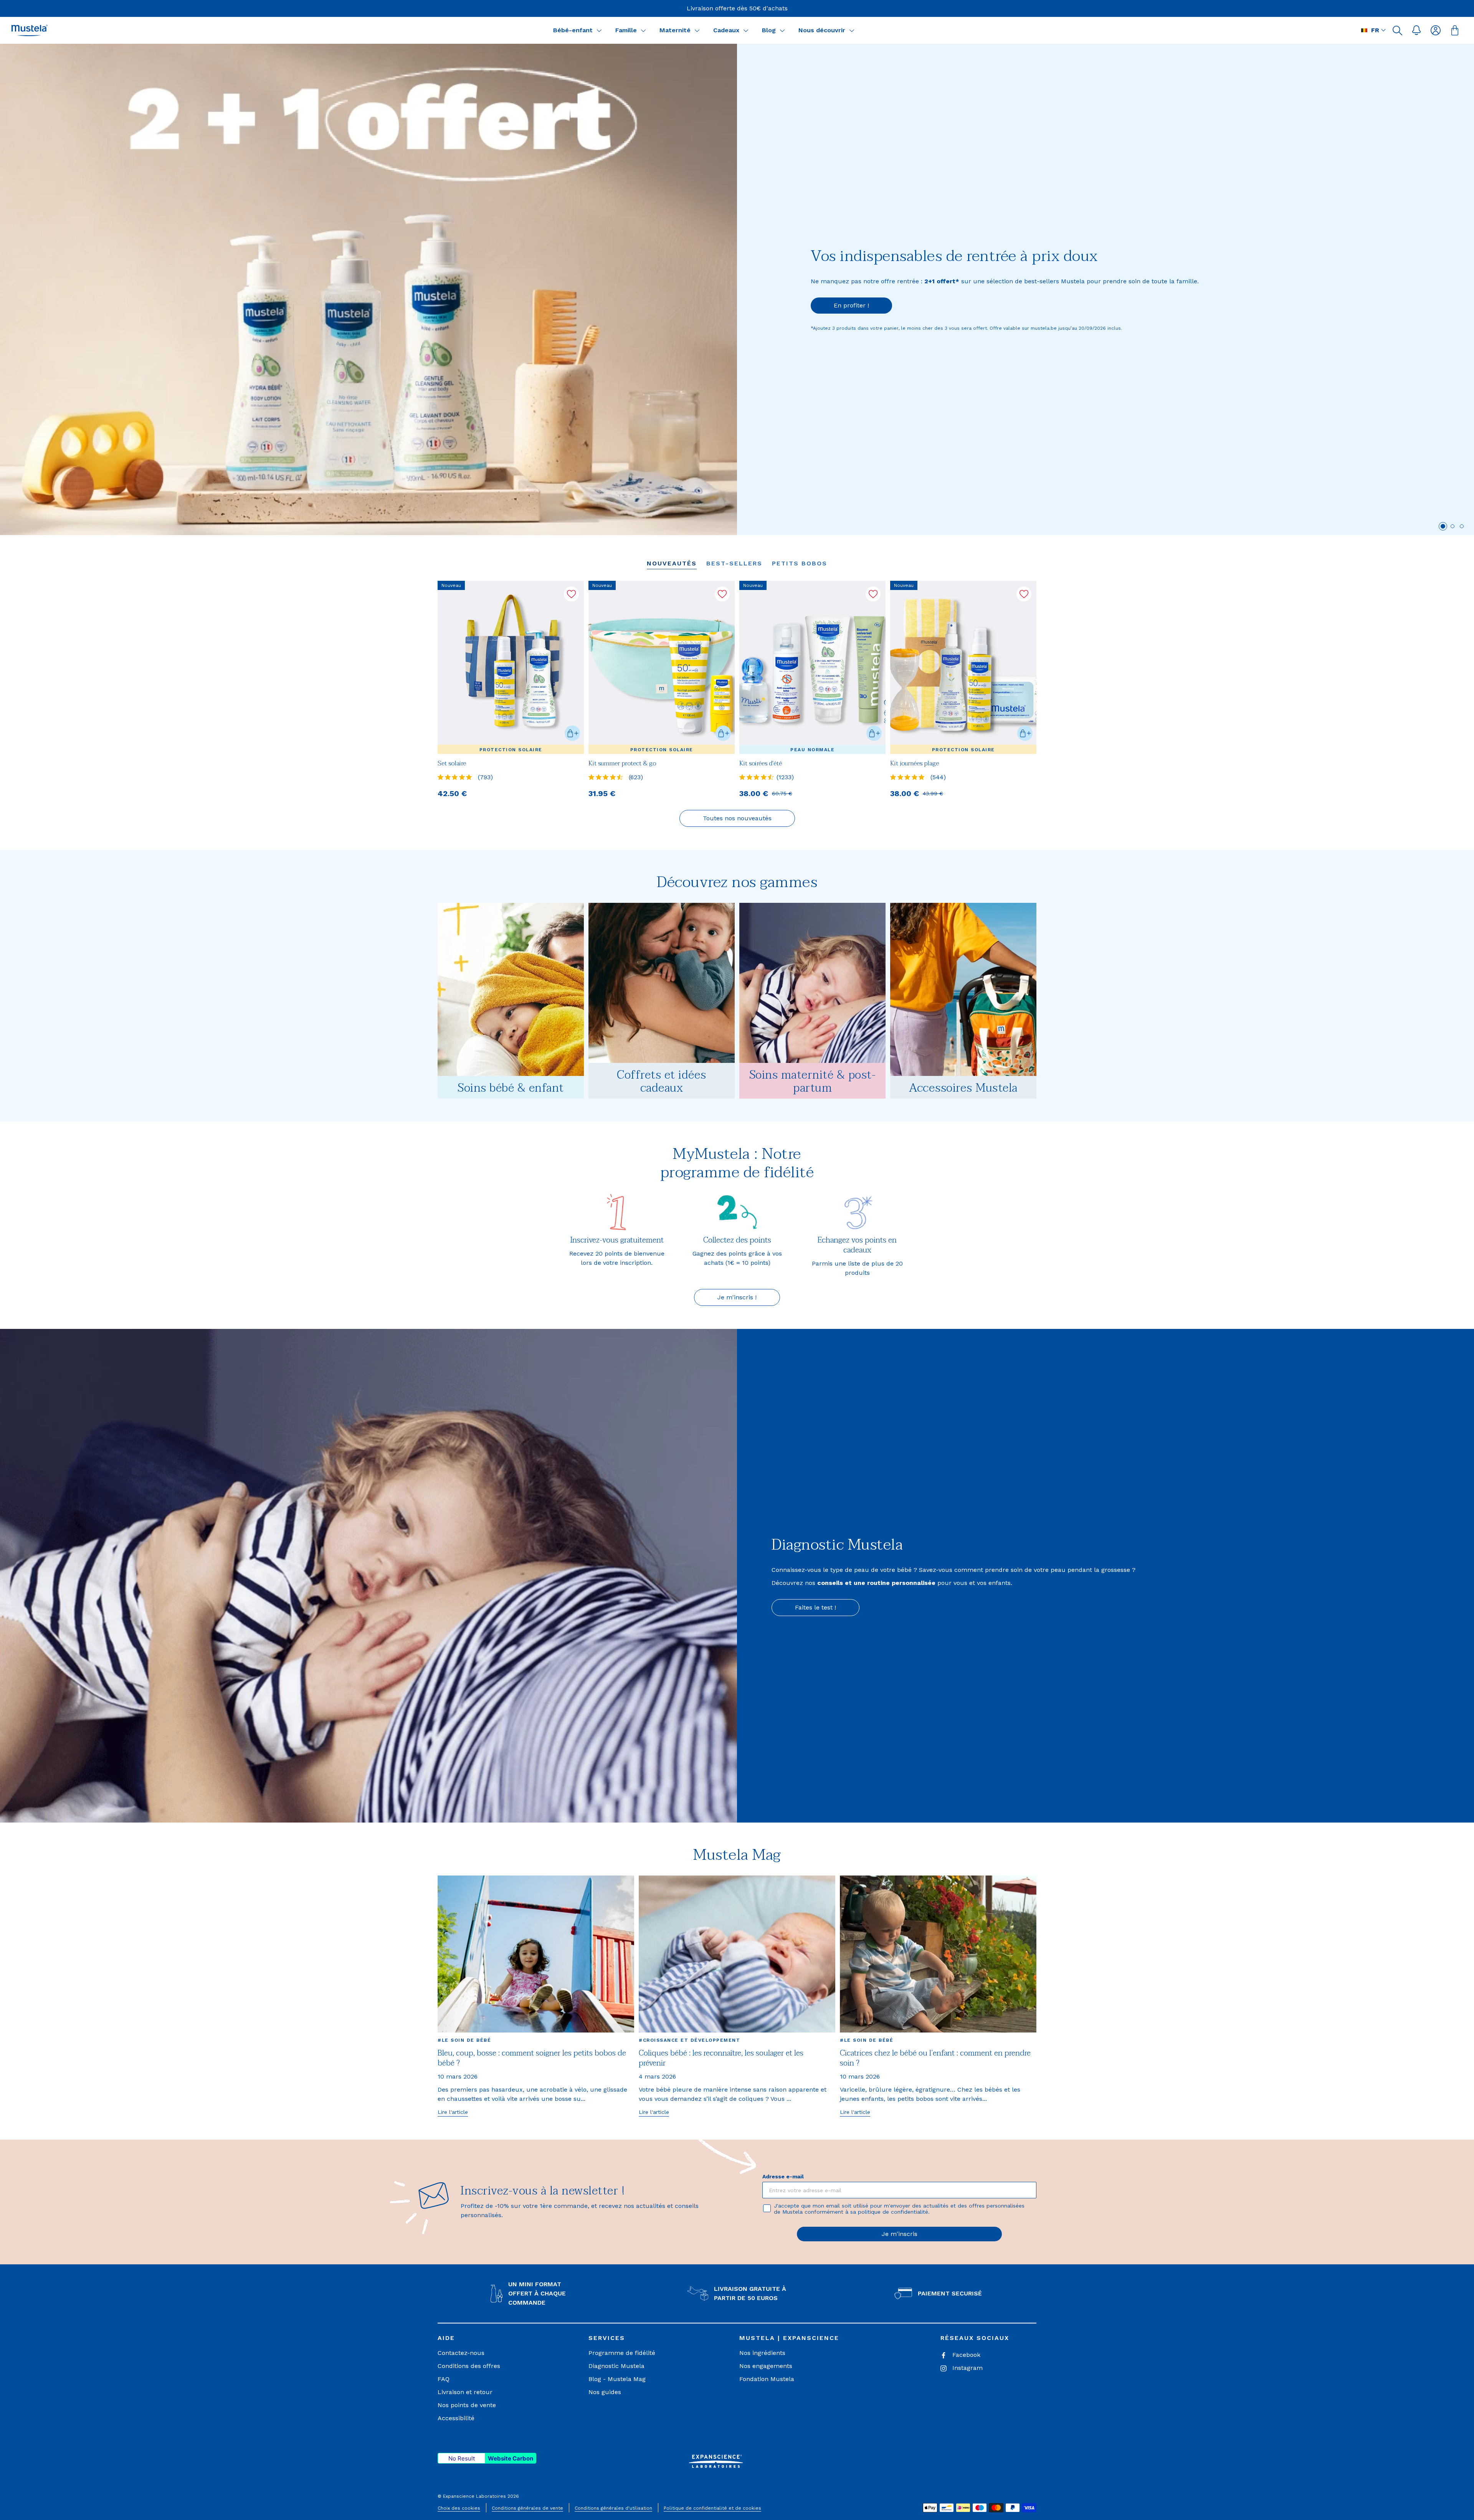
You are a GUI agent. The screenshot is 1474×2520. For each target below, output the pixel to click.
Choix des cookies (459, 2508)
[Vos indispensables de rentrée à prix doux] (368, 289)
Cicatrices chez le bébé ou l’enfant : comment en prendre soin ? (935, 2058)
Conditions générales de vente (527, 2508)
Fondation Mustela (767, 2379)
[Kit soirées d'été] (812, 667)
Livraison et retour (465, 2392)
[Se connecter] (1436, 30)
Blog (769, 30)
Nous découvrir (822, 30)
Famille (626, 30)
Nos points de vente (467, 2405)
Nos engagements (766, 2366)
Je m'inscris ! (737, 1297)
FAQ (444, 2379)
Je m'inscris (900, 2234)
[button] (1397, 30)
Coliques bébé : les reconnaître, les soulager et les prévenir (721, 2058)
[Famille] (643, 30)
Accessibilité (456, 2418)
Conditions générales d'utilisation (613, 2508)
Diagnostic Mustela (616, 2366)
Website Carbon (511, 2458)
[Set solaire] (511, 667)
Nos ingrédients (762, 2353)
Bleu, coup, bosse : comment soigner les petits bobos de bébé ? (532, 2058)
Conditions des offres (469, 2366)
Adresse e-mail (783, 2176)
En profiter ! (851, 305)
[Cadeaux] (746, 30)
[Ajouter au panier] (572, 733)
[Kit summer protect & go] (662, 667)
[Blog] (782, 30)
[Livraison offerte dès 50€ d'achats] (737, 8)
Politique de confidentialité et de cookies (712, 2508)
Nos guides (605, 2392)
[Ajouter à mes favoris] (571, 594)
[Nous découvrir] (852, 30)
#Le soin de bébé (464, 2040)
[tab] (1443, 526)
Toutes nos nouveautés (737, 818)
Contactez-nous (461, 2353)
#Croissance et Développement (689, 2040)
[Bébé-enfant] (599, 30)
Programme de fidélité (622, 2353)
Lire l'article (453, 2112)
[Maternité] (697, 30)
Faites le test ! (815, 1607)
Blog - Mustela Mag (617, 2379)
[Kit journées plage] (963, 667)
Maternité (675, 30)
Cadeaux (726, 30)
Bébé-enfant (573, 30)
